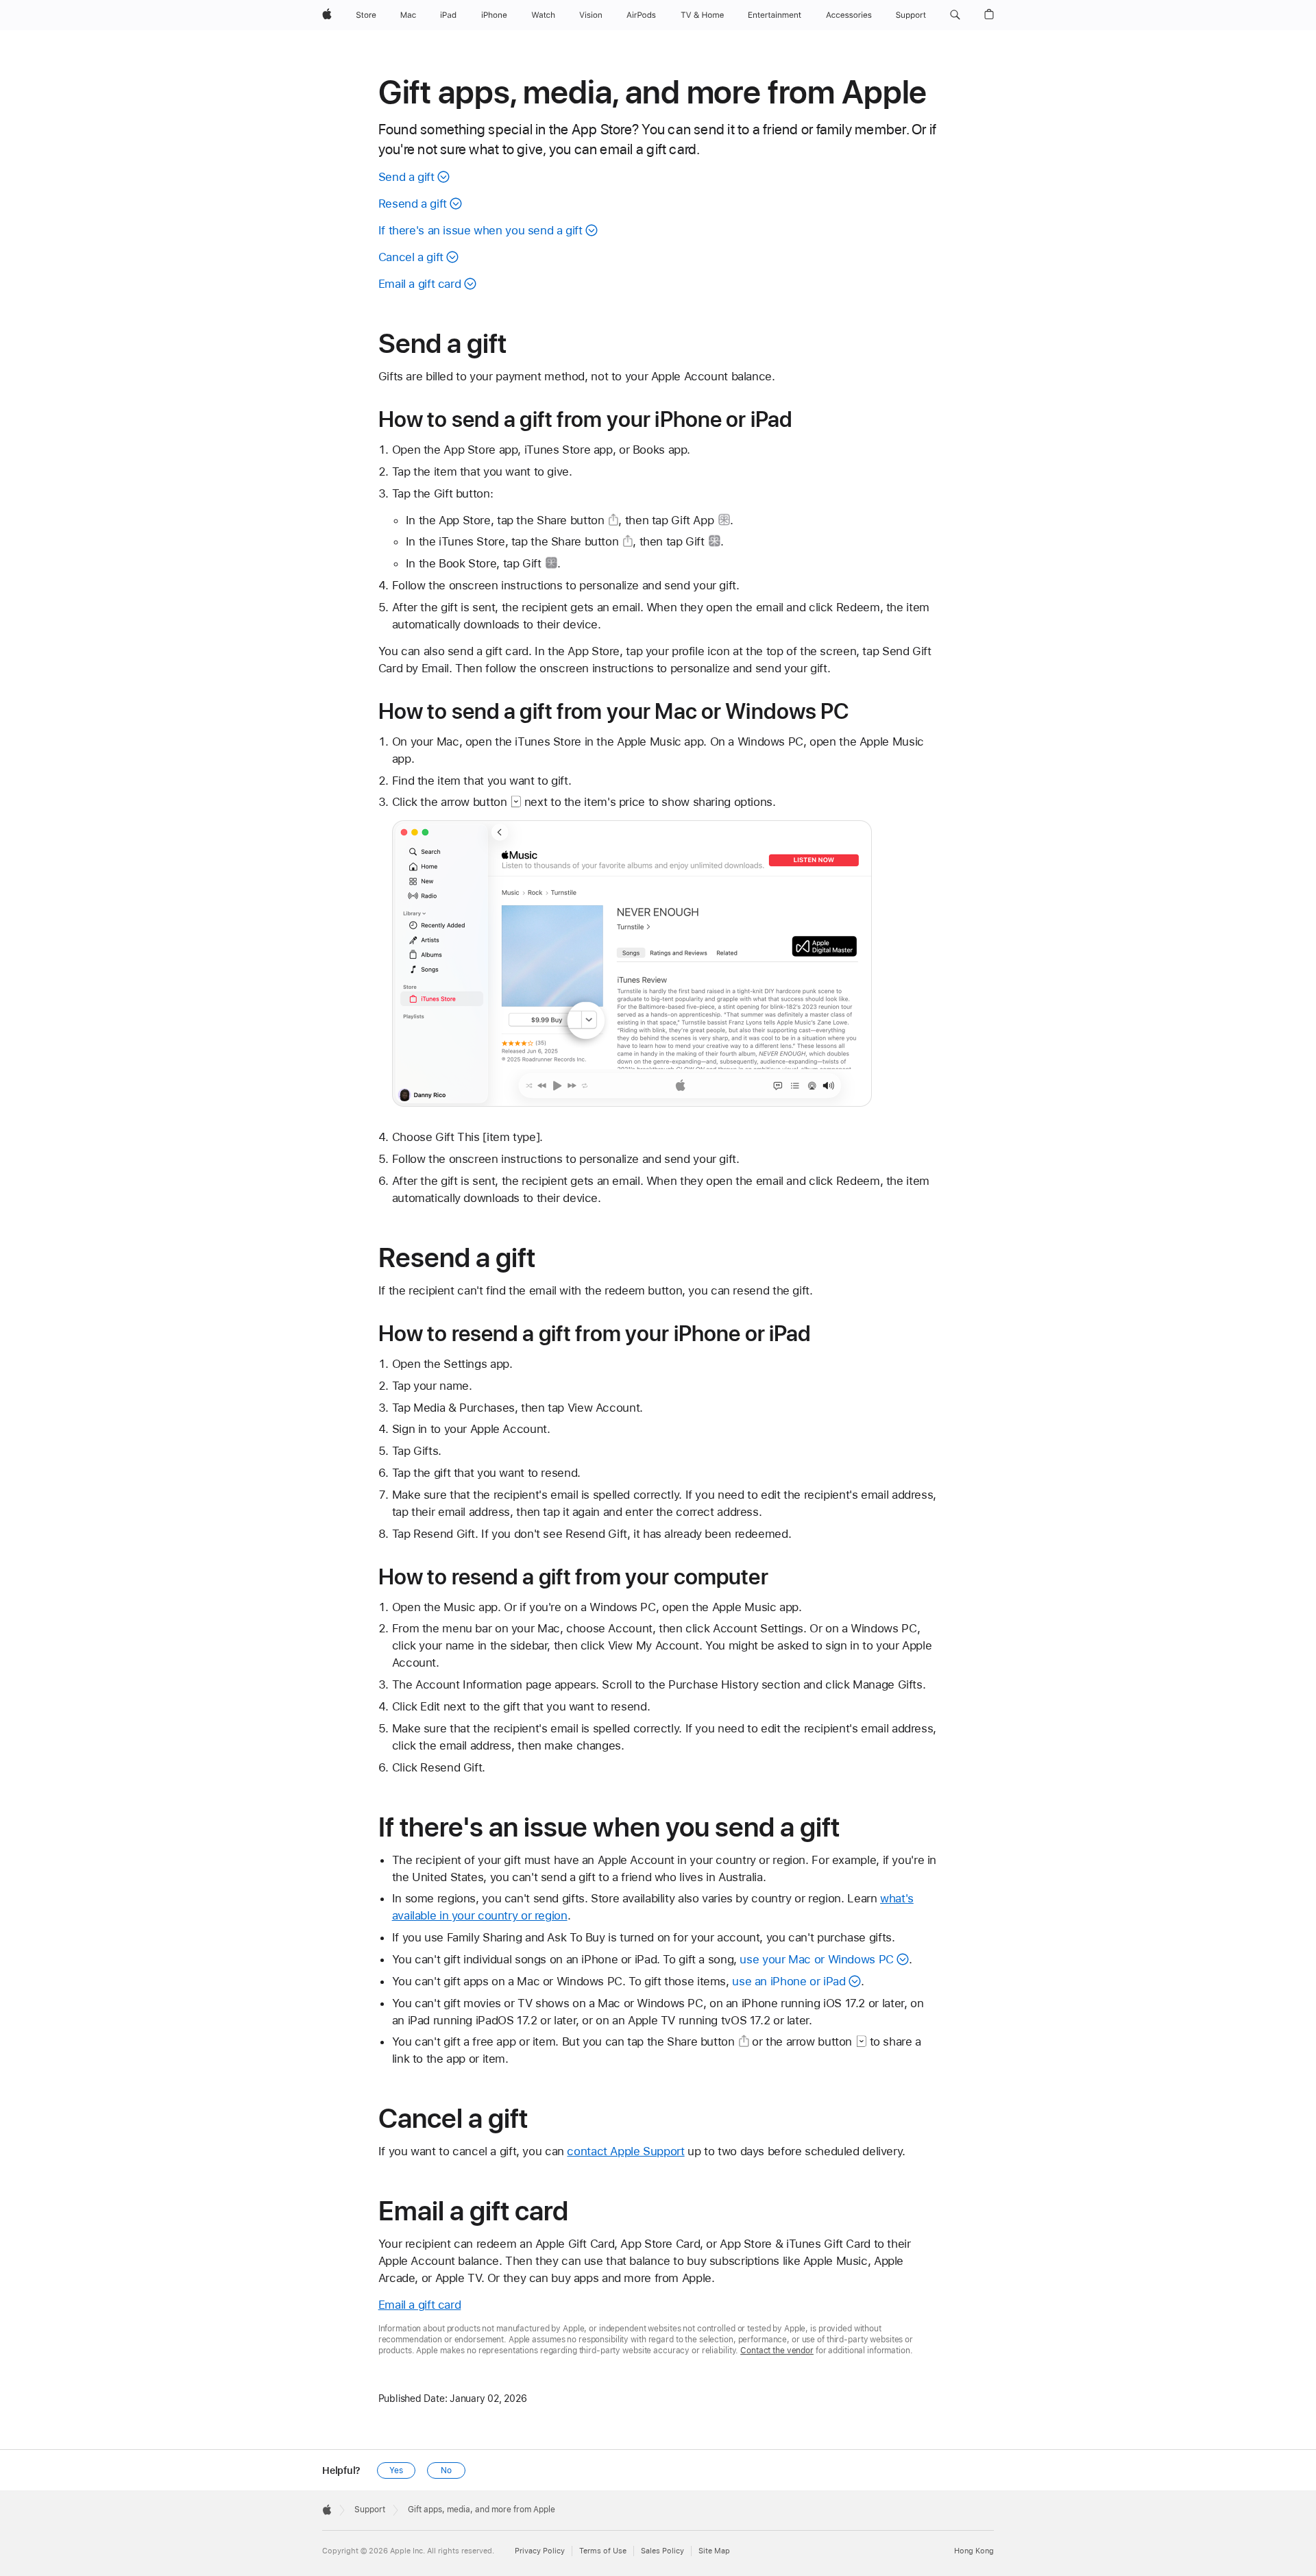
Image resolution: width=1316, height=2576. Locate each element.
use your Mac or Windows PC (816, 1959)
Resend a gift (413, 204)
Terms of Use (603, 2551)
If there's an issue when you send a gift (480, 230)
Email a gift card (420, 284)
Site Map (714, 2551)
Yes (396, 2470)
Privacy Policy (540, 2551)
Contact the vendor (777, 2351)
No (446, 2470)
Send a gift (406, 177)
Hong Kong (974, 2551)
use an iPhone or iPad (789, 1981)
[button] (955, 15)
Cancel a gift (411, 257)
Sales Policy (662, 2551)
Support (370, 2510)
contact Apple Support (625, 2151)
